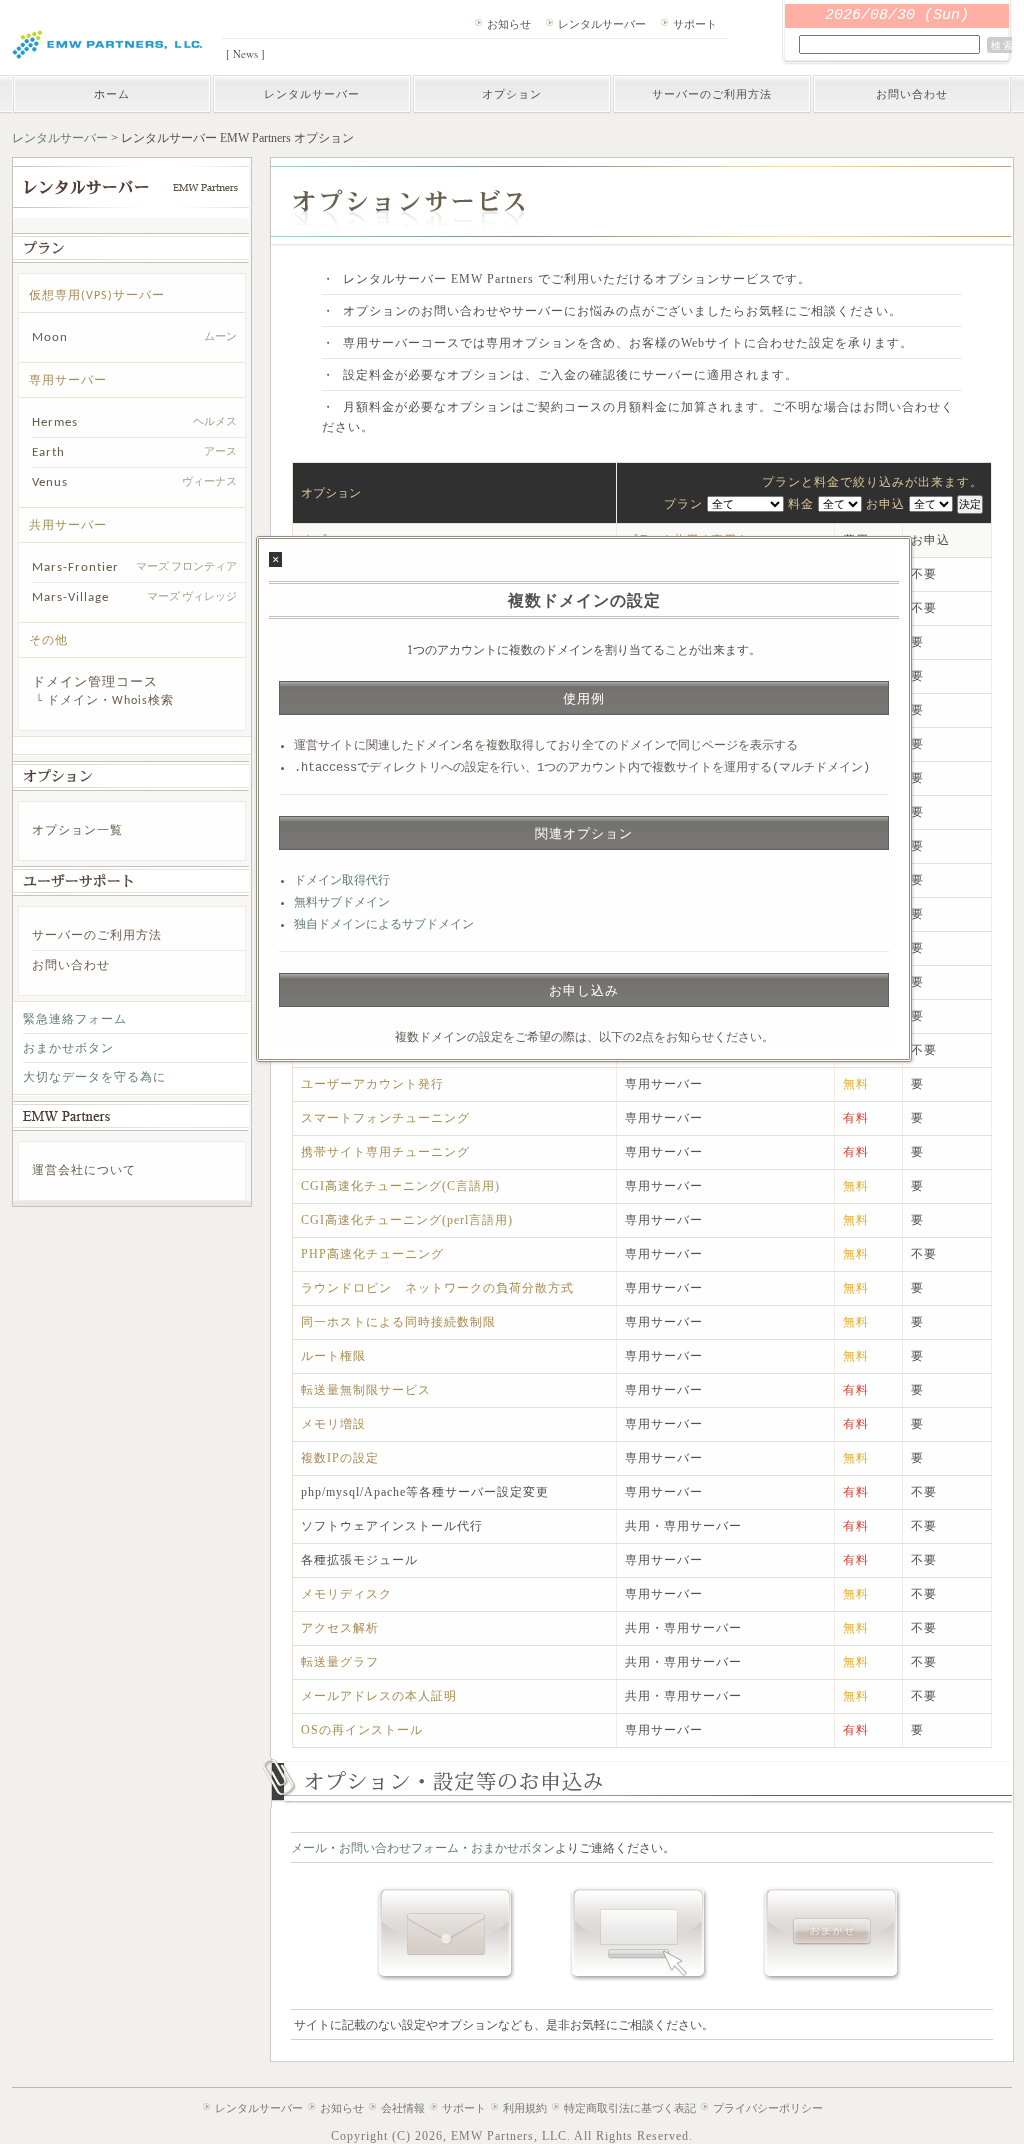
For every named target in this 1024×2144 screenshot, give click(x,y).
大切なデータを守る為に (94, 1078)
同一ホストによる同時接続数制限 (398, 1322)
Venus (50, 482)
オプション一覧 (77, 831)
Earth (48, 452)
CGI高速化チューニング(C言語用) (400, 1186)
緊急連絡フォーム (75, 1020)
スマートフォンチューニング (385, 1118)
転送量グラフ (340, 1662)
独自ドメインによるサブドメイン (384, 925)
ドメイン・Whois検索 (110, 701)
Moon (50, 337)
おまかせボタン (68, 1049)
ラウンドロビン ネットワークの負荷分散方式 (437, 1288)
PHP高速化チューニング (372, 1254)
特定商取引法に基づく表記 (630, 2108)
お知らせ (509, 23)
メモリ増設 (333, 1424)
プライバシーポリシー (768, 2108)
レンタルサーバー (602, 23)
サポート (695, 23)
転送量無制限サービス (366, 1390)
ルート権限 (333, 1356)
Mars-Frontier (75, 567)
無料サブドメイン (342, 903)
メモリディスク (346, 1594)
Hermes (55, 422)
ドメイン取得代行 (342, 881)
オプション (512, 94)
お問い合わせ (912, 94)
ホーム (112, 94)
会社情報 (403, 2108)
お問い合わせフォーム (399, 1848)
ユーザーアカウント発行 (372, 1084)
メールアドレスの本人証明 (379, 1696)
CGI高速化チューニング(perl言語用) (407, 1220)
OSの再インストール (362, 1730)
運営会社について (84, 1171)
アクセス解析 (340, 1628)
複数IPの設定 (340, 1458)
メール (309, 1848)
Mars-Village (70, 597)
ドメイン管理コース (95, 682)
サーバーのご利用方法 (712, 94)
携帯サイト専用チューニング (385, 1152)
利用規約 (525, 2108)
